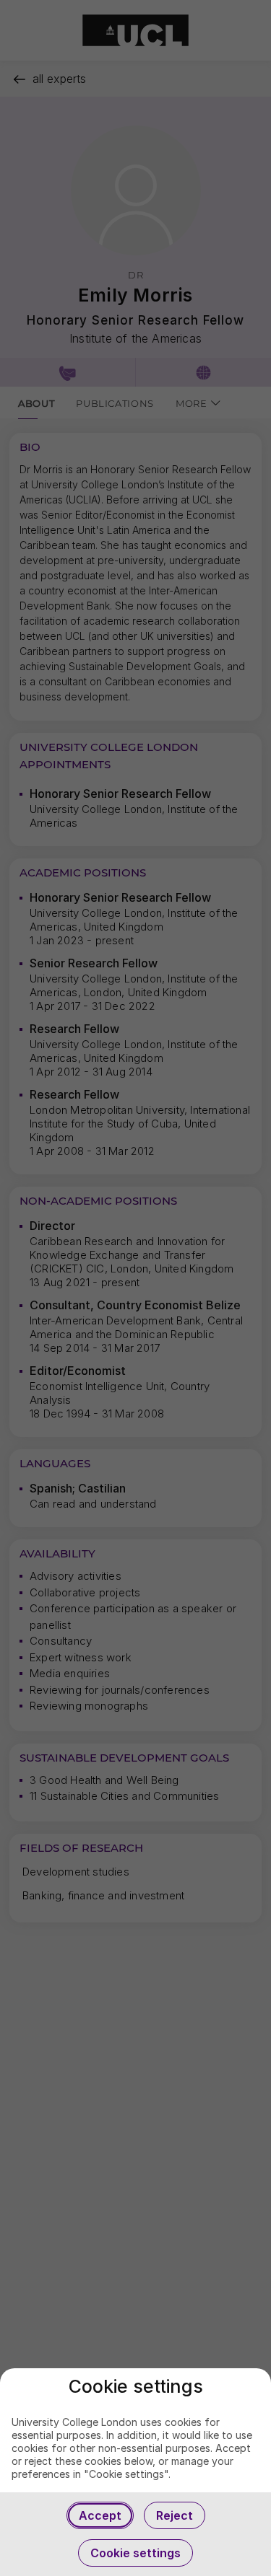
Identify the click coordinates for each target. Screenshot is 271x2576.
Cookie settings (135, 2553)
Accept (100, 2515)
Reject (175, 2515)
